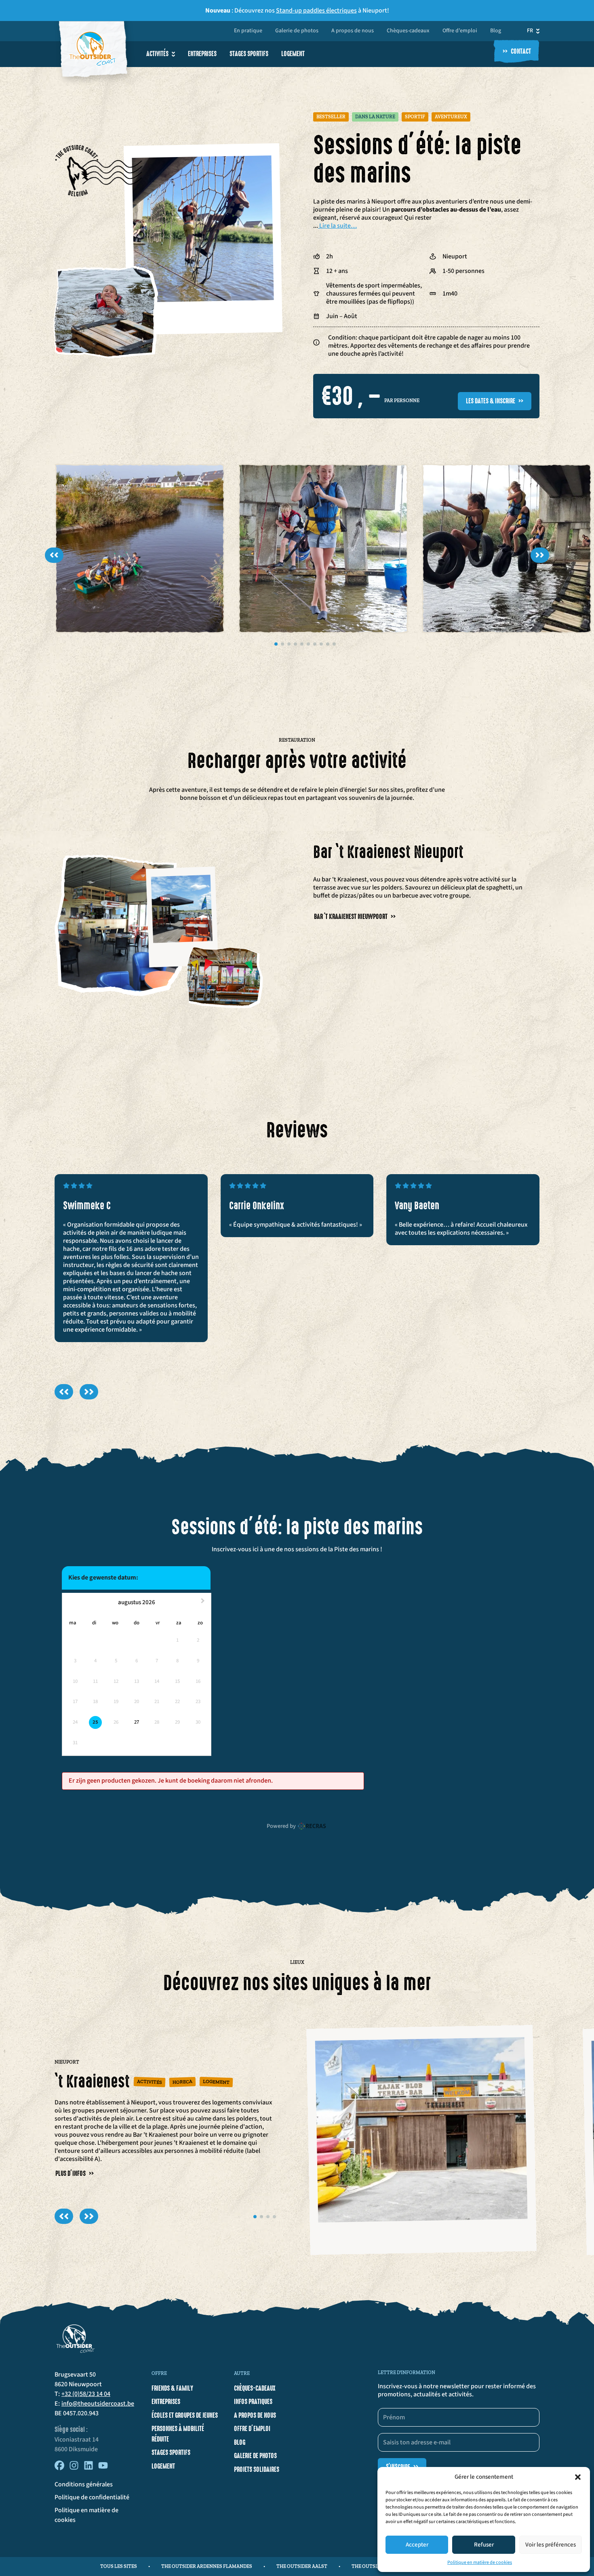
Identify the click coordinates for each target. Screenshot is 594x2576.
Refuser (484, 2545)
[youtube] (103, 2468)
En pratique (248, 31)
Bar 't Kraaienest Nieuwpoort (355, 917)
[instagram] (74, 2468)
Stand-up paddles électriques (316, 10)
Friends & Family (172, 2388)
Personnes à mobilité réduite (178, 2434)
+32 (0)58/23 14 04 (86, 2394)
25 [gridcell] (95, 1722)
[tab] (276, 644)
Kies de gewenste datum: (103, 1577)
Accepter (417, 2545)
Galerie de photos (297, 31)
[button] (578, 2477)
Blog (496, 31)
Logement (293, 54)
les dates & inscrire (495, 401)
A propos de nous (353, 31)
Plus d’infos (75, 2174)
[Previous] (64, 1392)
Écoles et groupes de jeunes (185, 2415)
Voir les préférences (551, 2545)
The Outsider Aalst (302, 2566)
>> (540, 555)
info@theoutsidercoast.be (98, 2404)
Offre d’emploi (460, 31)
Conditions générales (84, 2484)
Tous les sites (119, 2566)
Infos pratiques (253, 2402)
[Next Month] (204, 1603)
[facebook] (59, 2468)
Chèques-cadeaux (408, 31)
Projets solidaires (257, 2469)
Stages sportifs (249, 54)
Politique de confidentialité (92, 2497)
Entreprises (202, 54)
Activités (157, 54)
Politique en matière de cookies (480, 2562)
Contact (517, 52)
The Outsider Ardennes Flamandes (207, 2566)
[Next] (89, 1392)
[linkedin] (88, 2468)
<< (54, 555)
